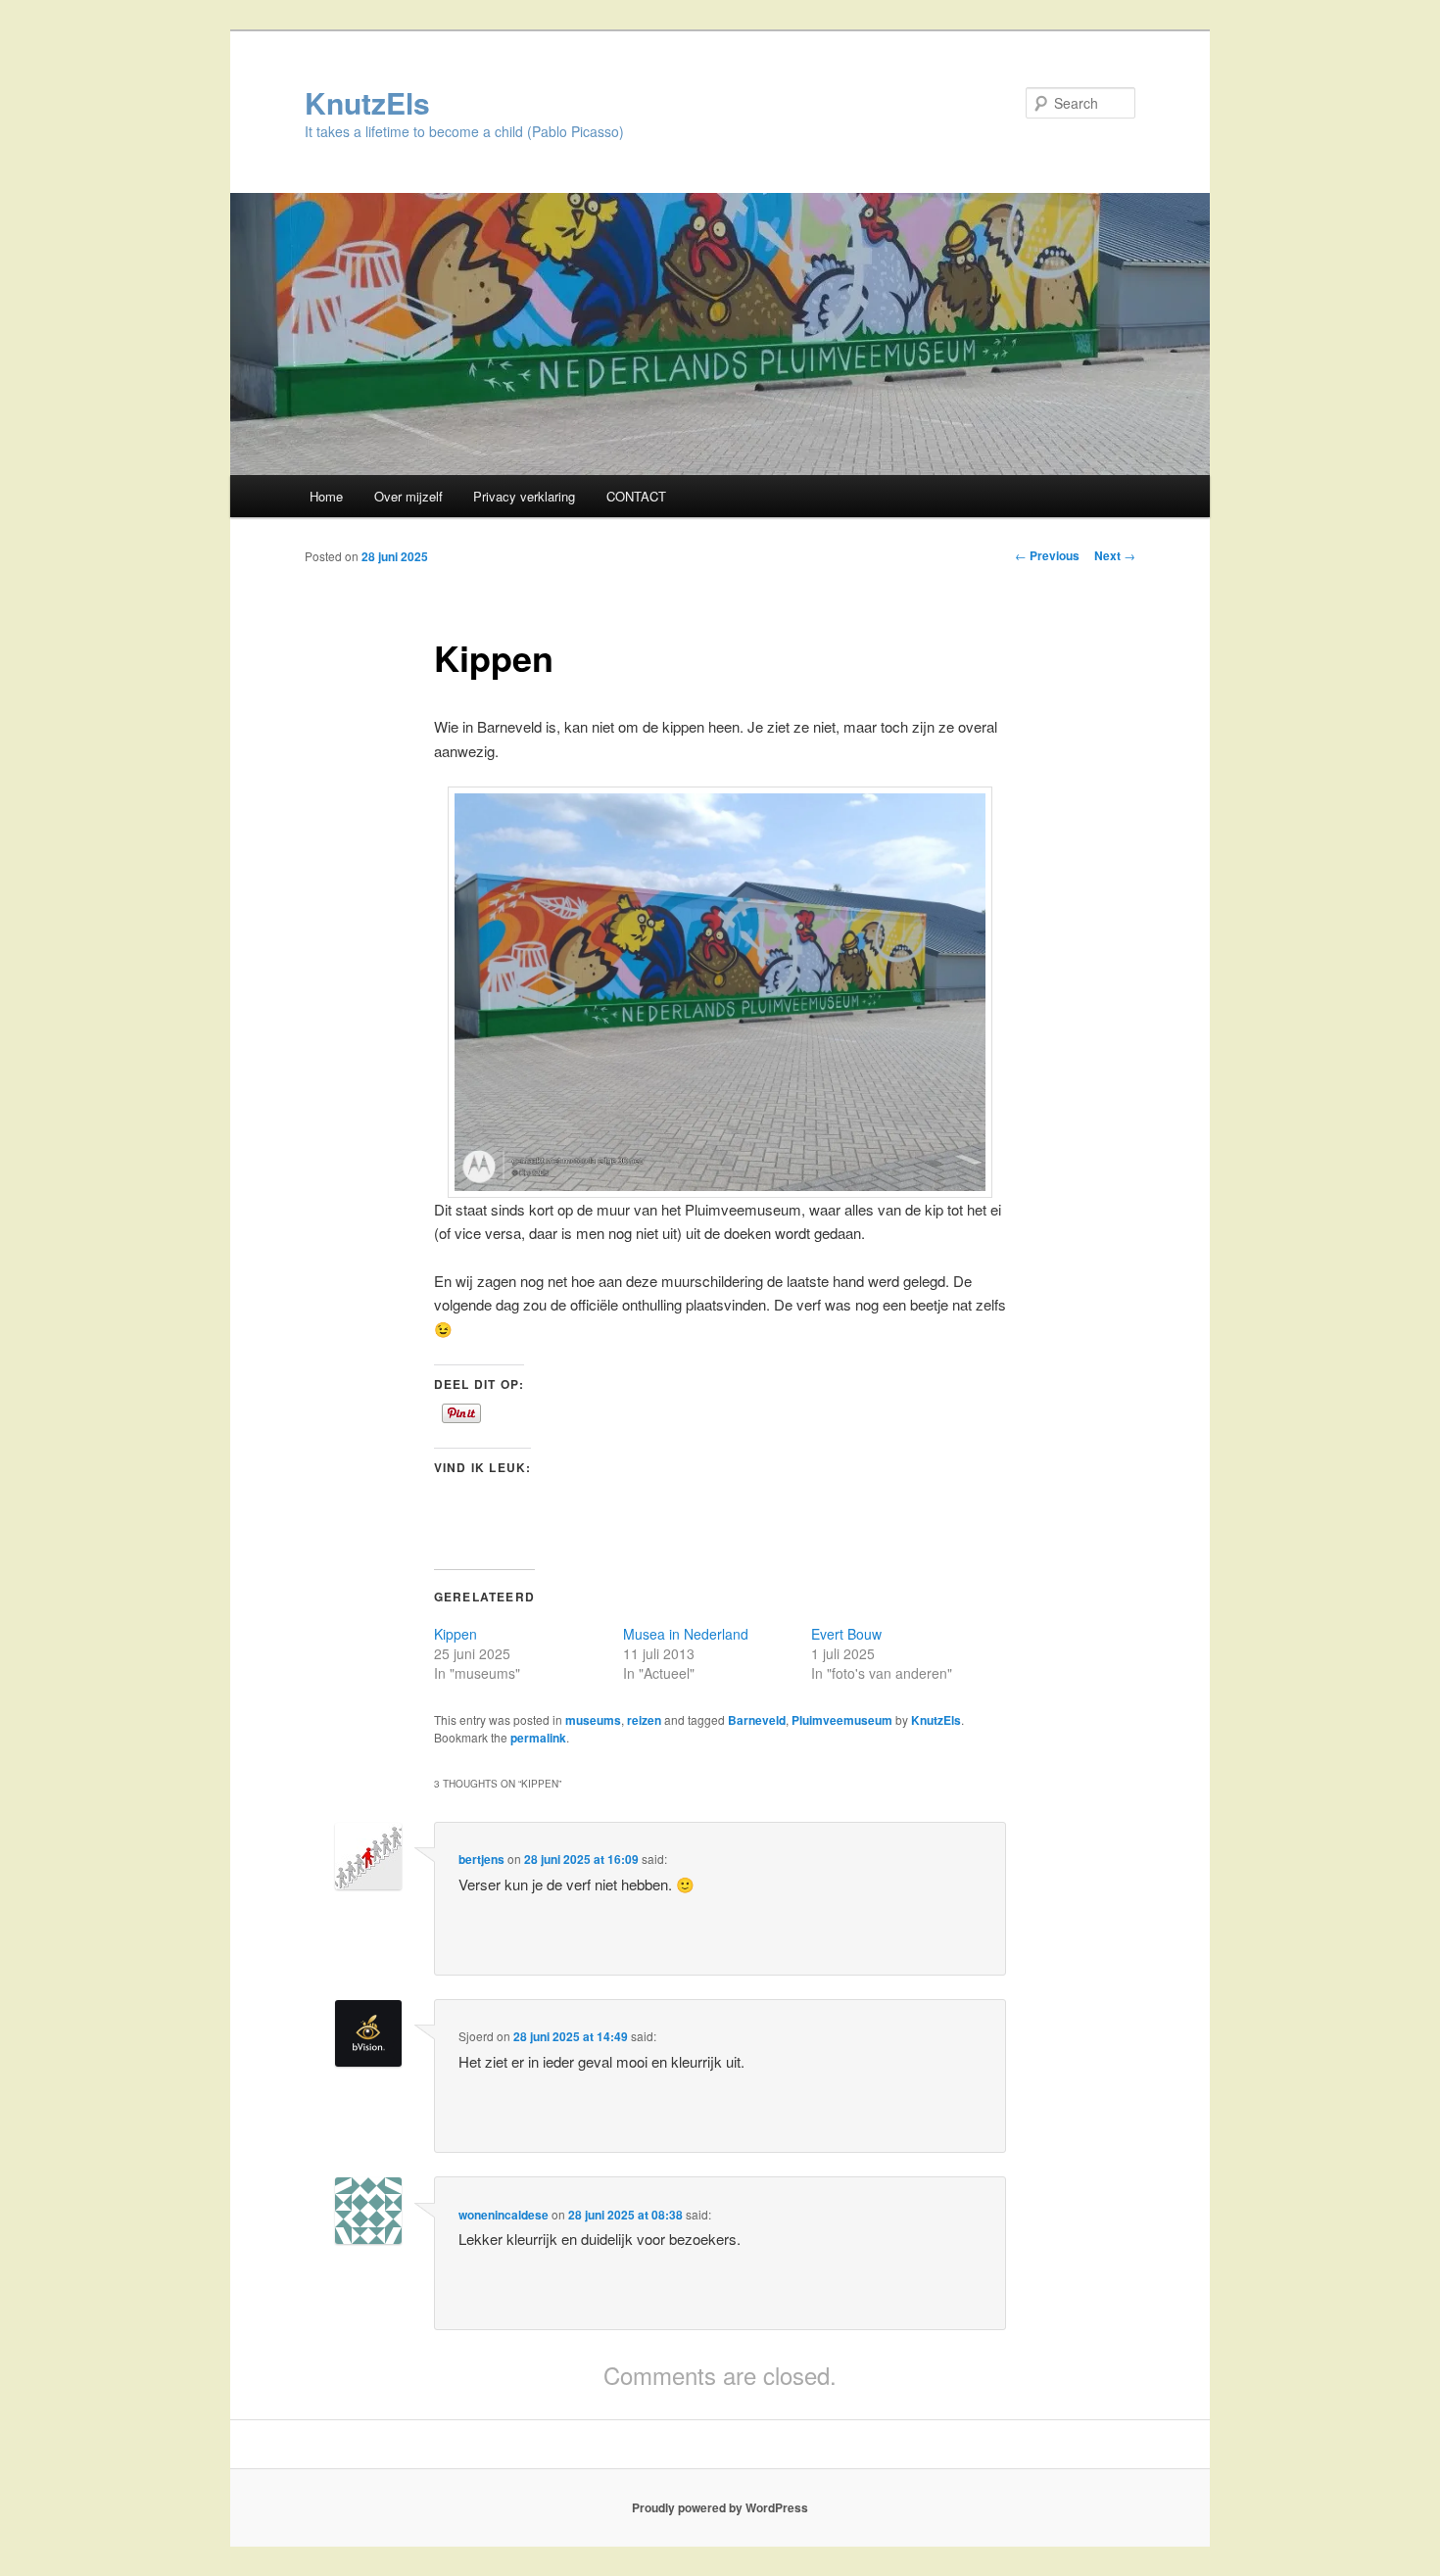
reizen (644, 1720)
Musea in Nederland (686, 1634)
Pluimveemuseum (842, 1720)
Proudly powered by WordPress (720, 2507)
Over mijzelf (408, 496)
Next (1115, 555)
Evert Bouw (846, 1634)
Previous (1047, 555)
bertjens (481, 1859)
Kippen (456, 1634)
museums (593, 1720)
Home (326, 496)
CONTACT (636, 496)
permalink (538, 1738)
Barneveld (757, 1720)
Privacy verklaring (524, 496)
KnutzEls (367, 102)
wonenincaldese (504, 2215)
